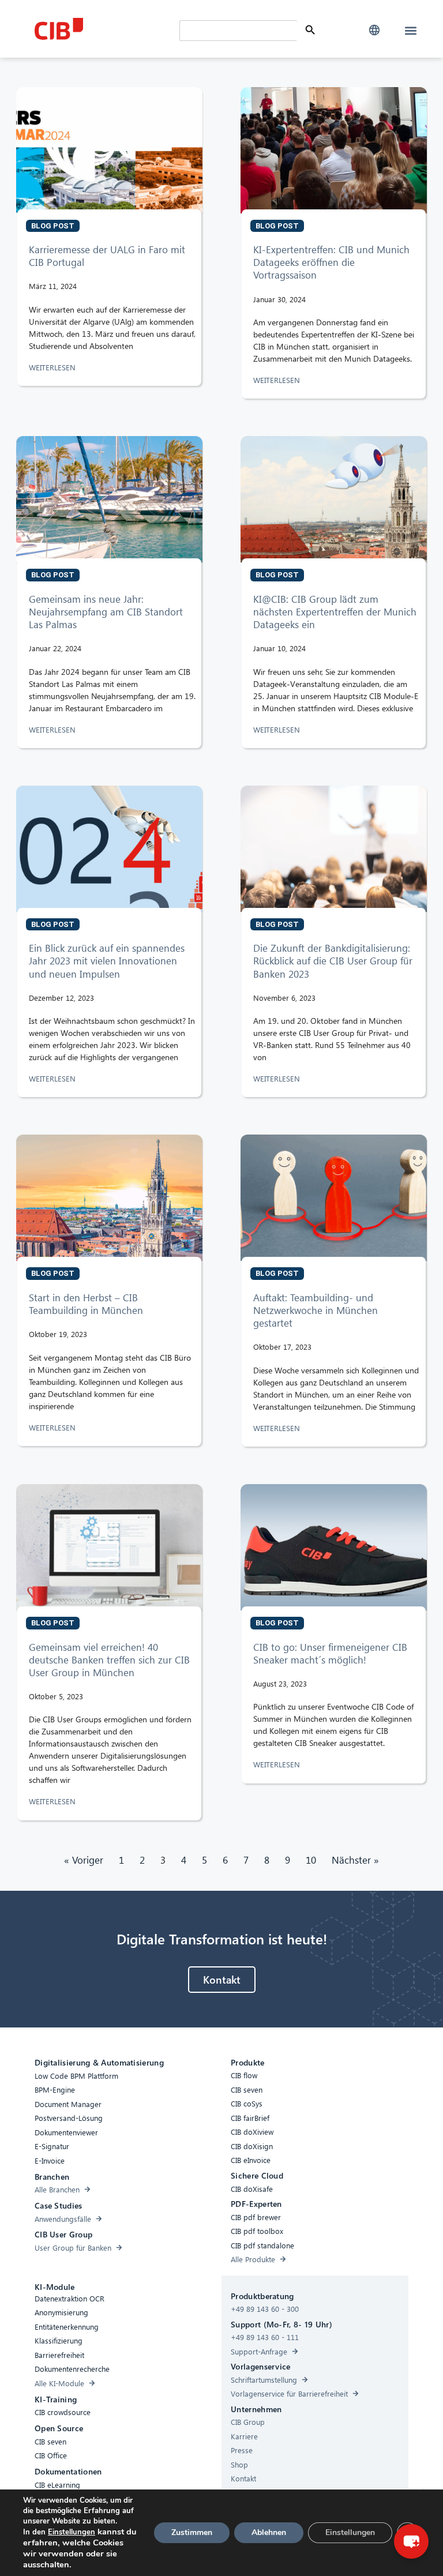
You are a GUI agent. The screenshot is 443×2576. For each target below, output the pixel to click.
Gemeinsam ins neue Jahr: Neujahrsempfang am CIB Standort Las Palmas (106, 612)
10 (311, 1860)
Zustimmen (192, 2532)
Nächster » (355, 1860)
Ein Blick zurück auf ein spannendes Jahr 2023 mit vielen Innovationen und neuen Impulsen (107, 961)
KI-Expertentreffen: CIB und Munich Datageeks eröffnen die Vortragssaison (331, 262)
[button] (374, 30)
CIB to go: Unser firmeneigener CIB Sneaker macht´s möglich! (330, 1653)
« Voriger (84, 1860)
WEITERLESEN (53, 367)
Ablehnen (269, 2532)
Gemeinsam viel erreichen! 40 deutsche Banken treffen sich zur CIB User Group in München (109, 1660)
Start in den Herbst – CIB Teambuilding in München (87, 1304)
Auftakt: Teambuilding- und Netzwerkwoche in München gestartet (316, 1310)
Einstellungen (72, 2532)
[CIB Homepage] (104, 29)
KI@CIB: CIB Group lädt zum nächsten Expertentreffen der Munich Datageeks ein (335, 612)
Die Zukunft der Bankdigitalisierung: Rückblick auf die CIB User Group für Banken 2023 (333, 961)
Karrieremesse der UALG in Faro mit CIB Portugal (107, 256)
